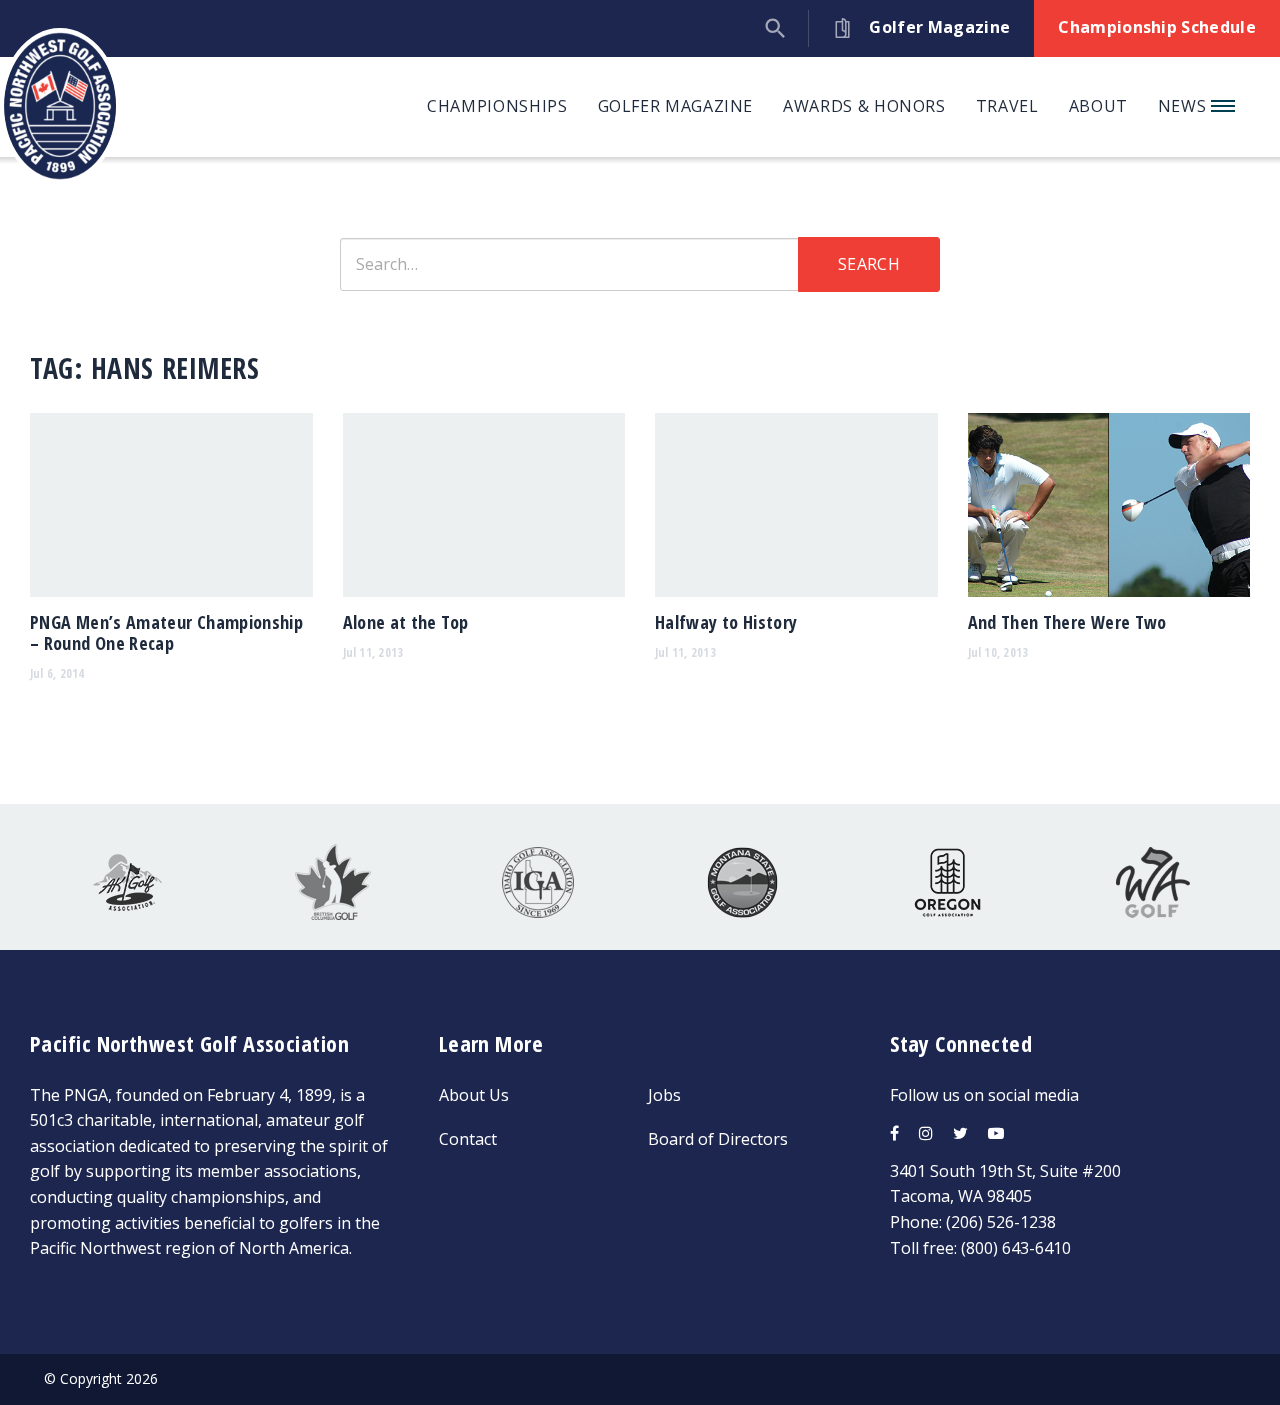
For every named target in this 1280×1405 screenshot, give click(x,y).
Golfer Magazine (676, 106)
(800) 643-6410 (1016, 1248)
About (1098, 106)
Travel (1007, 106)
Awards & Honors (864, 106)
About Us (474, 1095)
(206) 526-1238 (1001, 1222)
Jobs (664, 1095)
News (1184, 106)
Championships (497, 106)
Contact (468, 1139)
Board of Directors (718, 1139)
